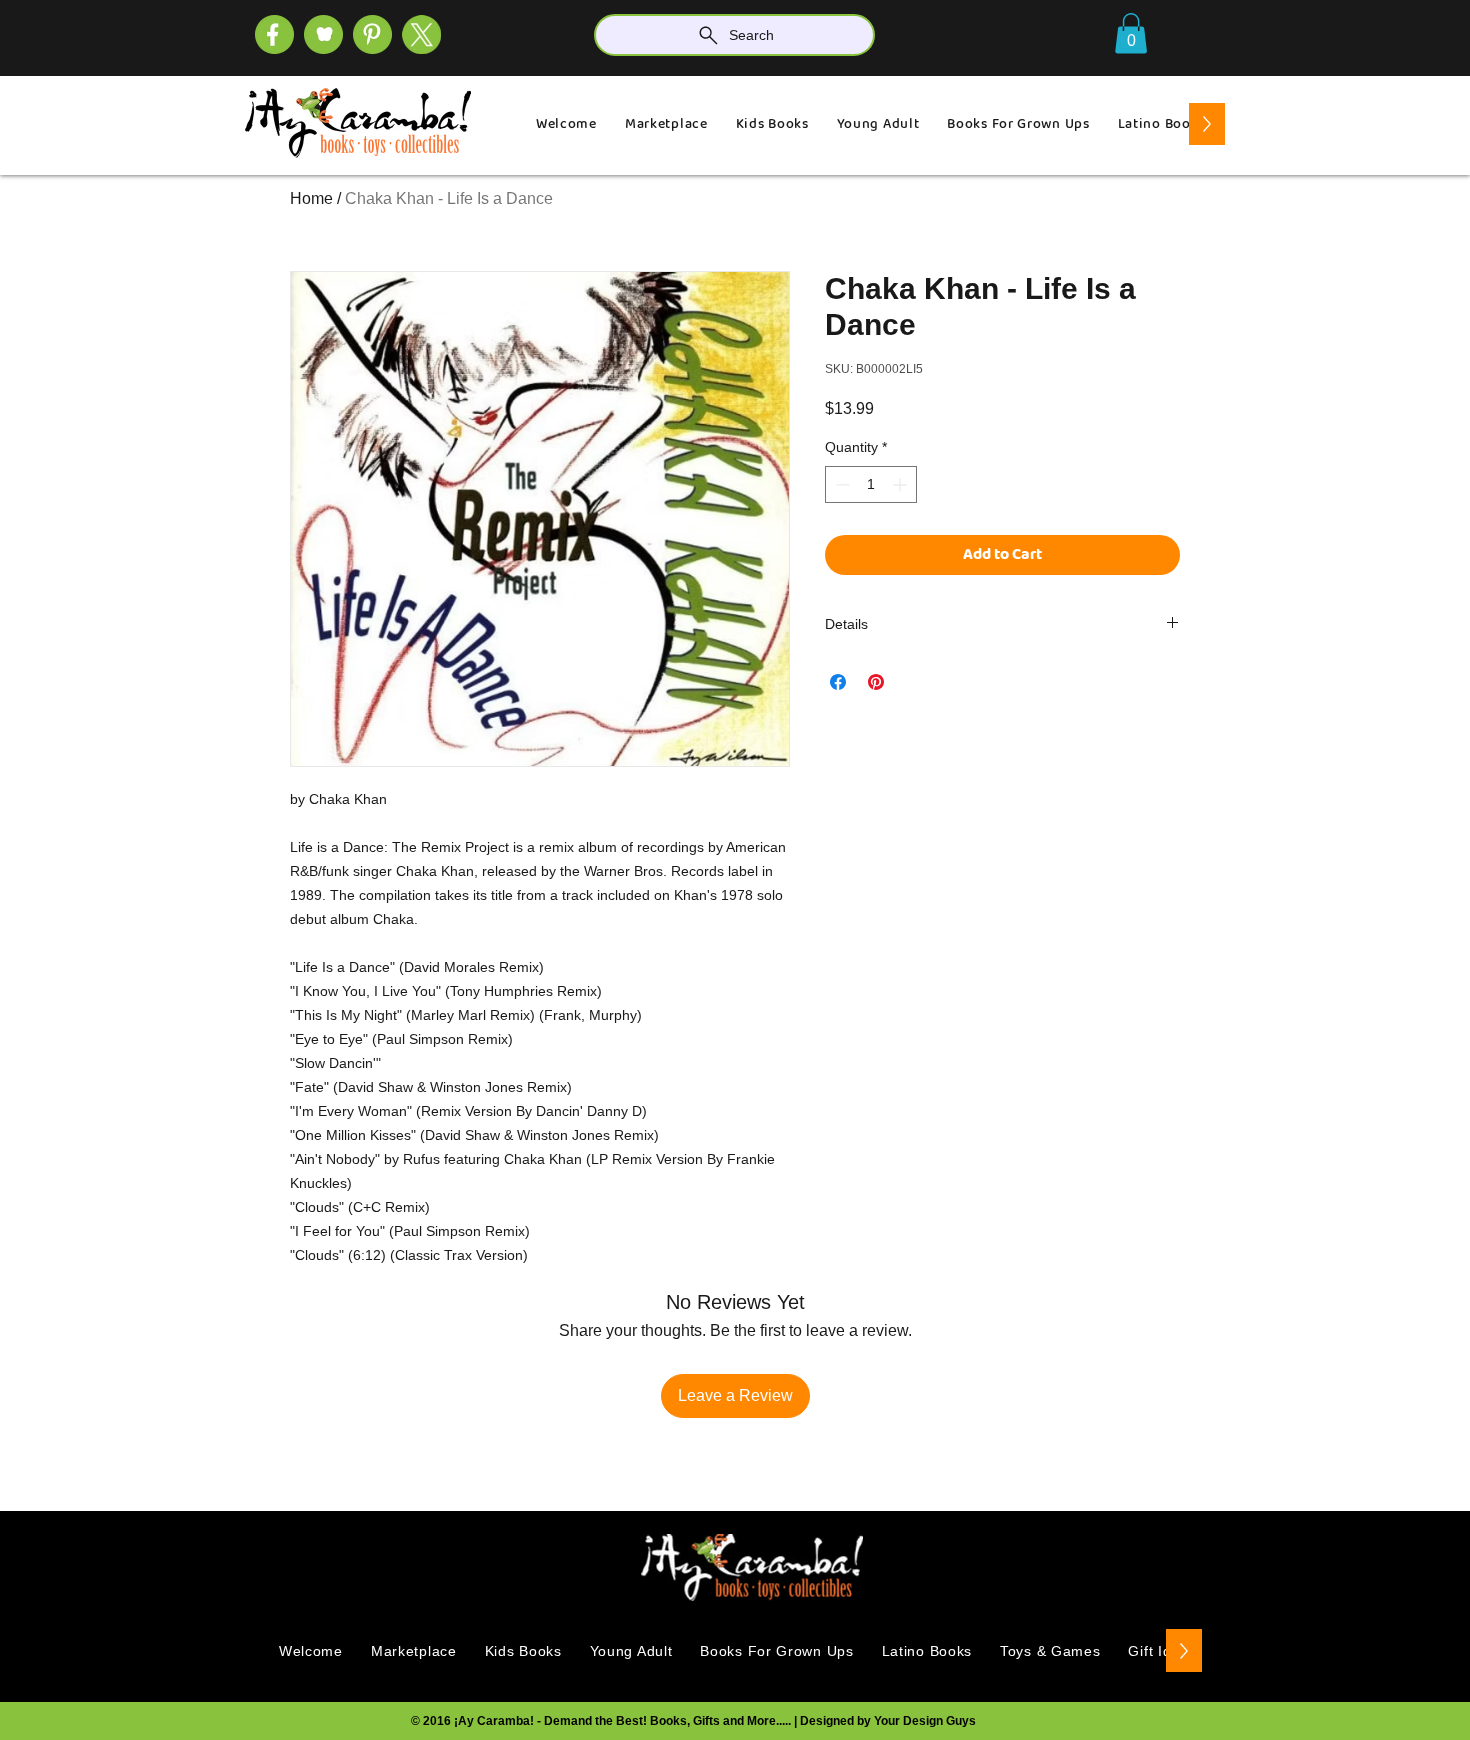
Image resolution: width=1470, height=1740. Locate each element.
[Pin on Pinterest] (876, 682)
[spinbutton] (871, 484)
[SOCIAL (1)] (323, 34)
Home (311, 198)
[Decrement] (840, 484)
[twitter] (421, 34)
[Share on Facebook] (838, 682)
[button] (1131, 33)
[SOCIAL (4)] (274, 34)
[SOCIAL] (372, 34)
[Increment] (901, 484)
